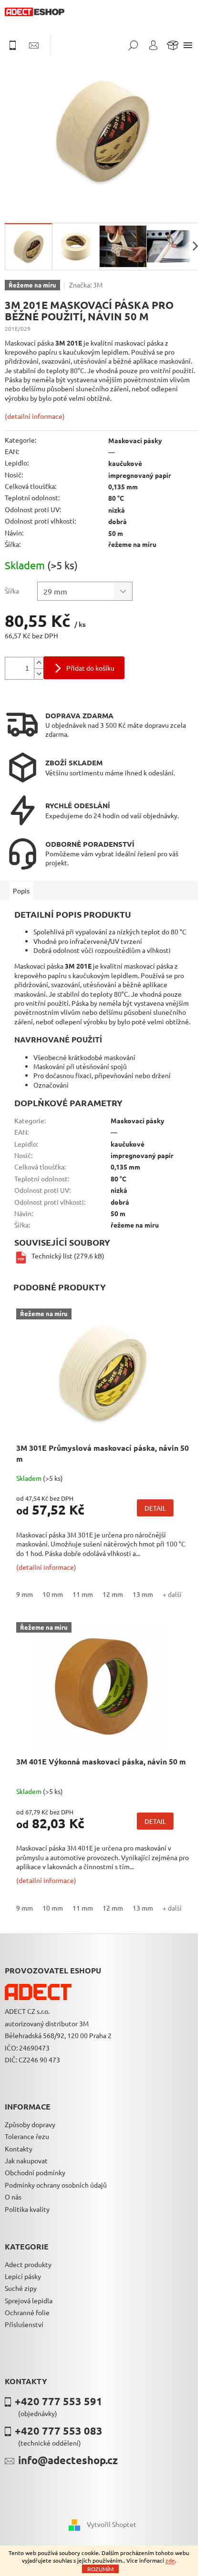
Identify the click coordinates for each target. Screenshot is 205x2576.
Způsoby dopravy (30, 2124)
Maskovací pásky (135, 440)
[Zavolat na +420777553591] (17, 45)
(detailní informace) (35, 416)
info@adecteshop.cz (68, 2460)
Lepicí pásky (23, 2276)
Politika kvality (27, 2209)
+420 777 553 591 (59, 2401)
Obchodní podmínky (35, 2172)
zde (170, 2560)
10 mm (53, 1594)
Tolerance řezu (27, 2136)
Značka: (86, 285)
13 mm (143, 1594)
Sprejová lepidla (29, 2300)
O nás (13, 2197)
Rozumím (100, 2569)
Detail (155, 1508)
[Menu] (188, 45)
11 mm (83, 1594)
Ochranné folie (27, 2312)
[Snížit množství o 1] (39, 674)
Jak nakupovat (26, 2160)
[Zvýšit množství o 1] (39, 663)
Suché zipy (21, 2288)
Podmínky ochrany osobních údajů (56, 2185)
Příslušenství (24, 2324)
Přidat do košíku (90, 668)
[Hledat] (133, 45)
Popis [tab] (21, 891)
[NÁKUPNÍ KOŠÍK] (173, 45)
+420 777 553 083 (59, 2431)
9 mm (25, 1594)
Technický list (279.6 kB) (68, 1256)
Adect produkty (28, 2264)
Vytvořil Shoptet (112, 2524)
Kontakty (19, 2149)
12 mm (113, 1594)
